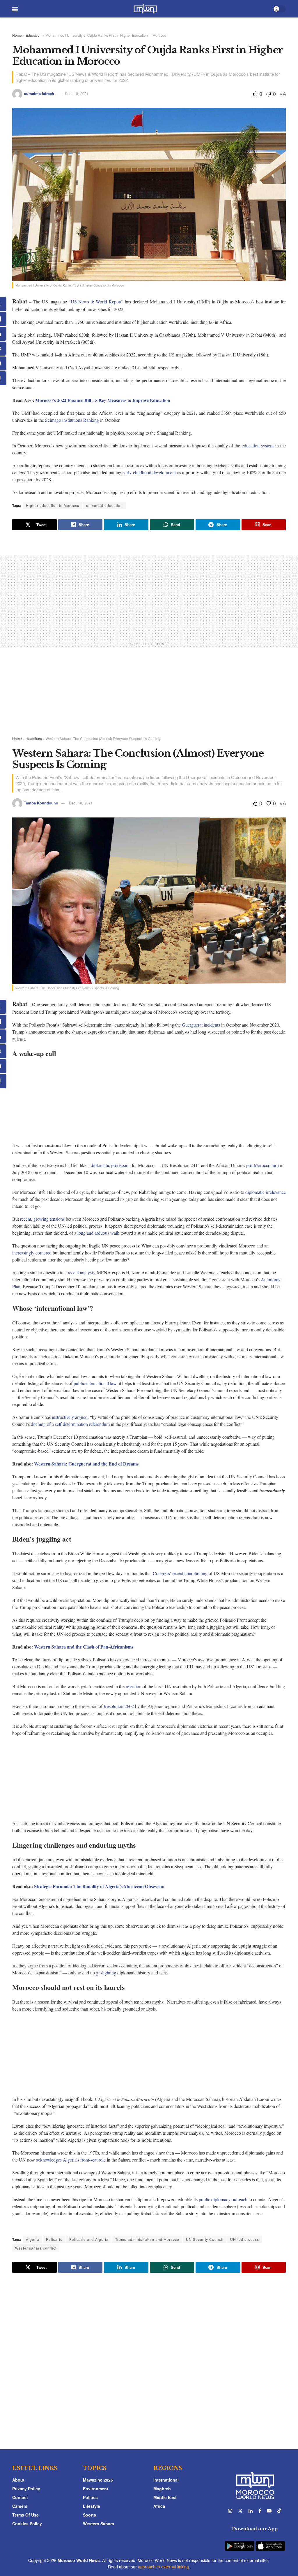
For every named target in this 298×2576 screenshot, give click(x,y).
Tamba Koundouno (41, 803)
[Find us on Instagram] (230, 2511)
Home (17, 35)
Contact (20, 2497)
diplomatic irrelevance (266, 1192)
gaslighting (106, 1973)
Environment (96, 2489)
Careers (20, 2506)
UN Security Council (205, 2239)
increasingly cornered (32, 1253)
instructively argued (70, 1417)
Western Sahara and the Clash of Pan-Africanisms (84, 1647)
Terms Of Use (25, 2515)
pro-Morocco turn (262, 1165)
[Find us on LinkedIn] (251, 2511)
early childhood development (149, 472)
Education (34, 35)
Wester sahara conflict (36, 2248)
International (166, 2480)
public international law (95, 1383)
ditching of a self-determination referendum (70, 1424)
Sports (89, 2515)
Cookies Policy (27, 2524)
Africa (159, 2506)
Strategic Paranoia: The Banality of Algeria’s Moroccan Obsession (99, 1886)
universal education (104, 505)
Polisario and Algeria (89, 2239)
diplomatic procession (111, 1165)
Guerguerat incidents (201, 1025)
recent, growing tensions (42, 1219)
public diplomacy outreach (223, 2199)
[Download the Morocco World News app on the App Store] (270, 2542)
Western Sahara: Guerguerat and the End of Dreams (86, 1464)
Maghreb (162, 2489)
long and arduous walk (98, 1233)
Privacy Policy (26, 2489)
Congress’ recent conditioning (180, 1573)
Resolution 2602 (119, 1706)
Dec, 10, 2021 (77, 93)
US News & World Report (96, 302)
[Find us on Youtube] (269, 2511)
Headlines (34, 738)
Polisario (54, 2239)
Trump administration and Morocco (147, 2239)
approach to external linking (163, 2567)
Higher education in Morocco (53, 505)
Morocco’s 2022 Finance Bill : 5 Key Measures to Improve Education (103, 400)
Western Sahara (99, 2524)
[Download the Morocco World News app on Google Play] (240, 2542)
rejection (134, 1686)
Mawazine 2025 (98, 2480)
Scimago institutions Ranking (72, 420)
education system (258, 446)
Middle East (165, 2497)
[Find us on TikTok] (279, 2511)
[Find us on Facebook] (260, 2511)
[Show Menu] (15, 9)
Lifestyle (92, 2506)
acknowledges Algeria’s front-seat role (71, 2160)
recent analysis (81, 1272)
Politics (90, 2497)
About (18, 2480)
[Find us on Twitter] (240, 2511)
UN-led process (245, 2239)
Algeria (33, 2239)
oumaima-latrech (39, 93)
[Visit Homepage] (145, 9)
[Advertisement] (149, 596)
